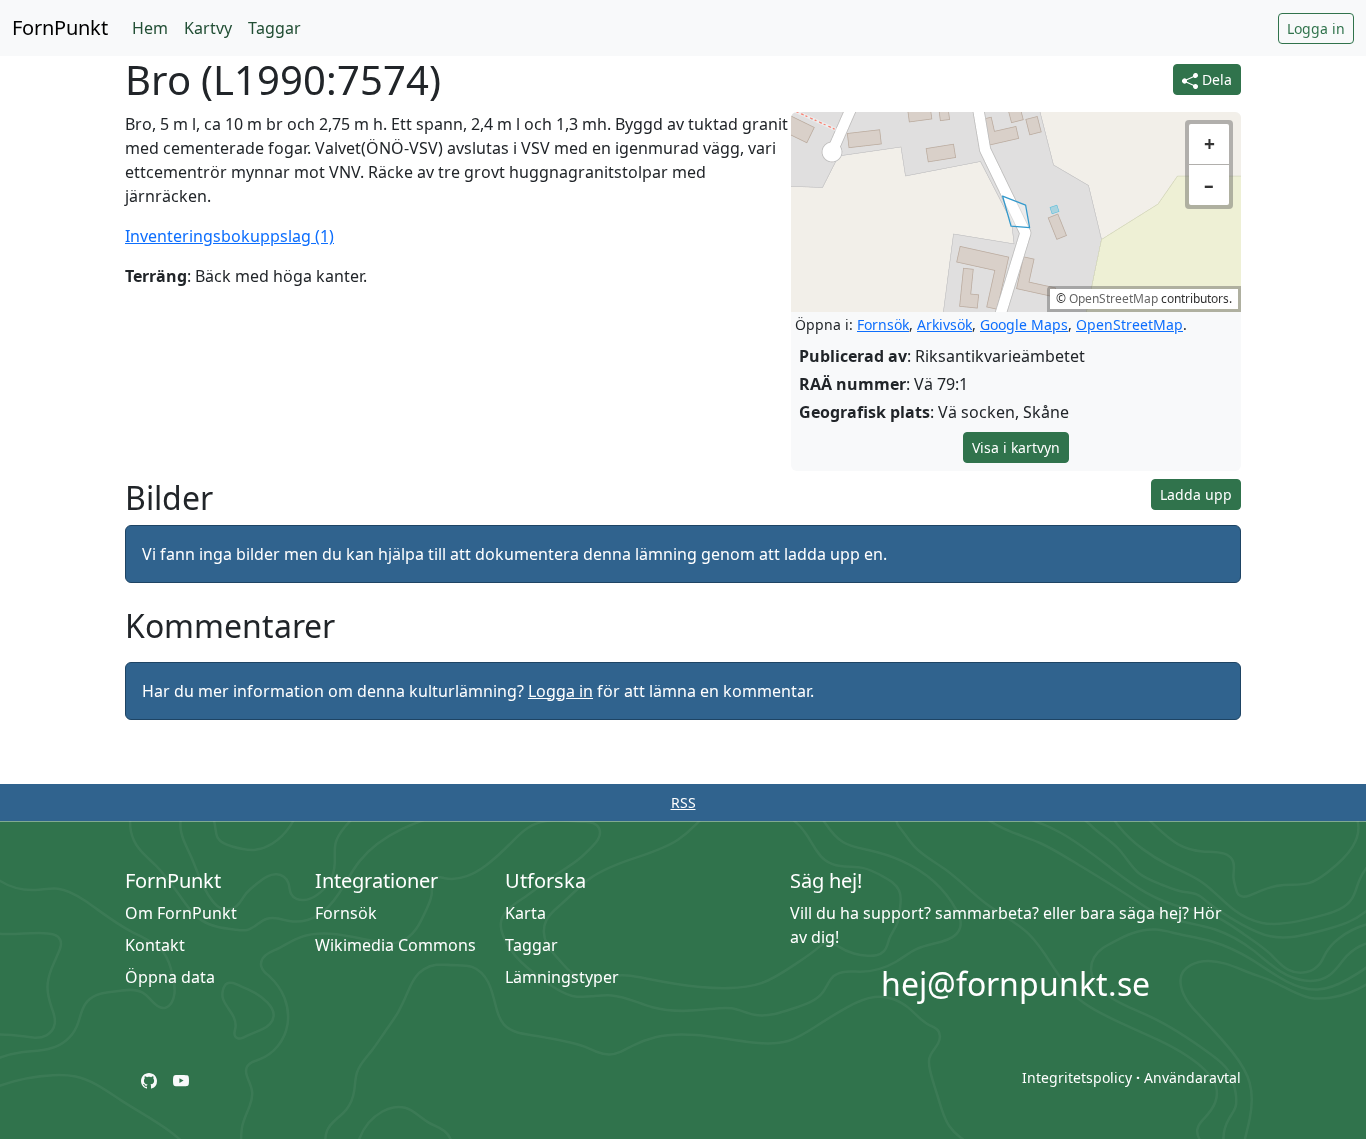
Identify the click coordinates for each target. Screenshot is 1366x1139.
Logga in (1316, 28)
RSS (683, 802)
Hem (150, 28)
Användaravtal (1192, 1077)
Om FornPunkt (181, 913)
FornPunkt (60, 27)
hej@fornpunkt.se (1015, 983)
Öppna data (170, 977)
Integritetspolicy (1077, 1077)
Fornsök (883, 324)
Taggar (274, 28)
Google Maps (1024, 324)
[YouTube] (181, 1079)
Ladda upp (1196, 494)
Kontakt (155, 945)
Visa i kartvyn (1016, 447)
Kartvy (208, 28)
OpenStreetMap (1113, 298)
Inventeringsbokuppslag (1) (229, 236)
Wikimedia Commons (395, 945)
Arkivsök (944, 324)
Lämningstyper (562, 977)
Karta (525, 913)
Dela (1215, 79)
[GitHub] (149, 1079)
